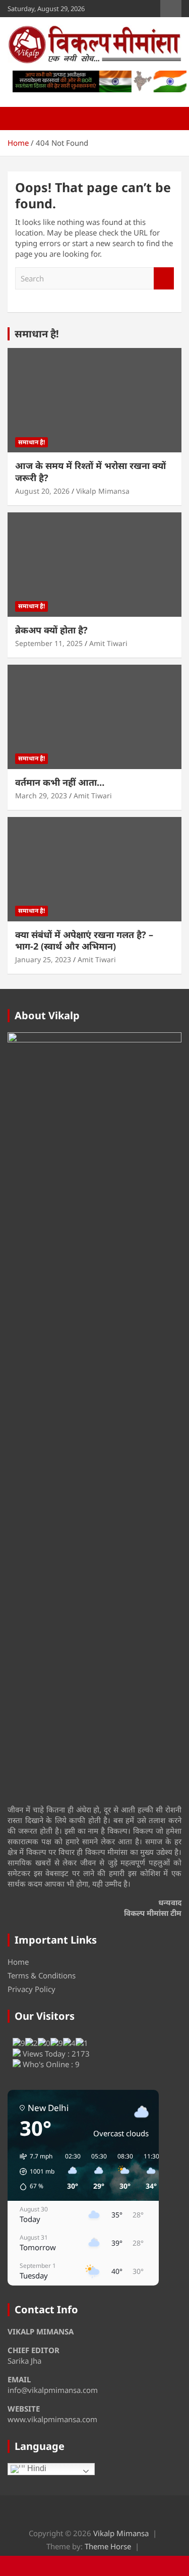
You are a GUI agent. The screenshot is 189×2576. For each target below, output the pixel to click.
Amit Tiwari (108, 643)
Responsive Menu (171, 9)
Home (18, 1962)
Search (164, 279)
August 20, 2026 (42, 491)
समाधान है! (37, 334)
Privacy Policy (31, 1989)
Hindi (36, 2468)
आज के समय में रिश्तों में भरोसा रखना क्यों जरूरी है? (90, 471)
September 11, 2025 (49, 643)
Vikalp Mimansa (103, 491)
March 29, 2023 (41, 796)
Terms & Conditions (42, 1975)
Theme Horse (108, 2546)
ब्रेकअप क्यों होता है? (51, 630)
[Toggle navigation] (20, 119)
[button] (34, 2172)
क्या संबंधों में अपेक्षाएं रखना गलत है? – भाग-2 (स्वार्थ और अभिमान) (84, 940)
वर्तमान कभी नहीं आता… (60, 782)
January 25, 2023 (43, 959)
